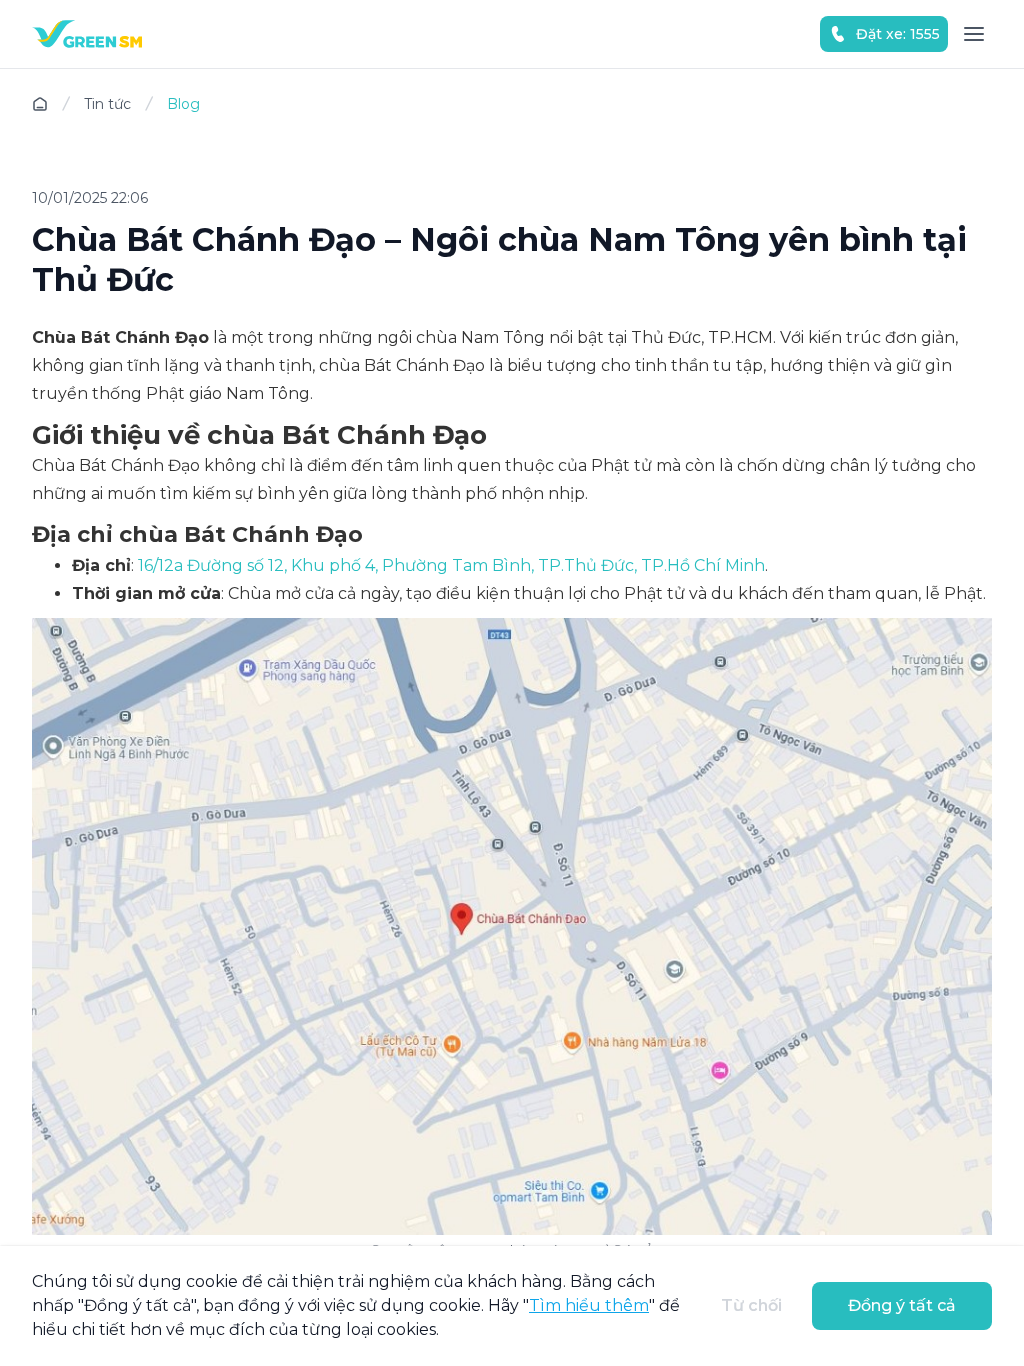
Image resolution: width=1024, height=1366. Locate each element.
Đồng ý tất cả (902, 1305)
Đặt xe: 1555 (898, 34)
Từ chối (751, 1305)
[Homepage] (87, 34)
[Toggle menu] (974, 34)
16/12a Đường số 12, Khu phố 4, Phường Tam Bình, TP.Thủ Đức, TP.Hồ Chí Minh (451, 565)
